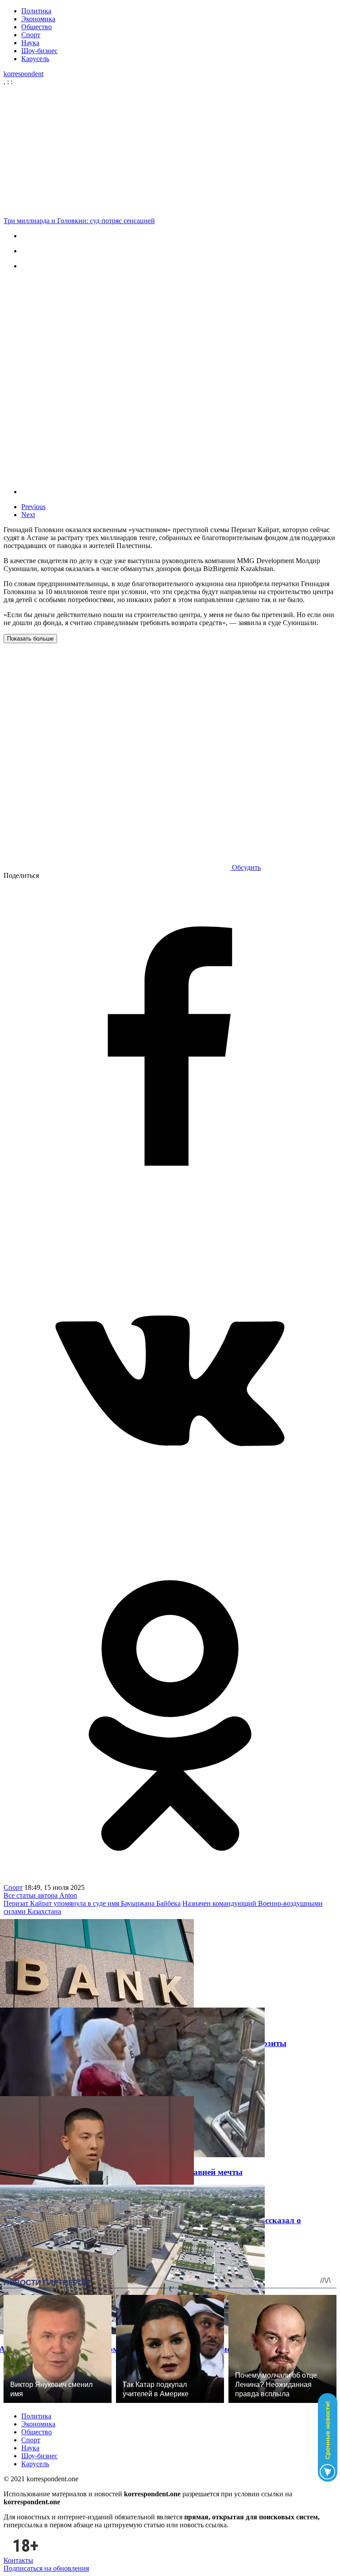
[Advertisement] (170, 151)
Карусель (35, 59)
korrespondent (23, 74)
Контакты (18, 2560)
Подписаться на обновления (46, 2568)
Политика (36, 11)
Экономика (38, 19)
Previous (33, 507)
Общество (37, 27)
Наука (30, 43)
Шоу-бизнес (39, 51)
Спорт (31, 35)
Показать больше (30, 639)
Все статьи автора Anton (40, 1895)
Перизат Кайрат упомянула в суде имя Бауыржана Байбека (92, 1903)
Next (28, 515)
